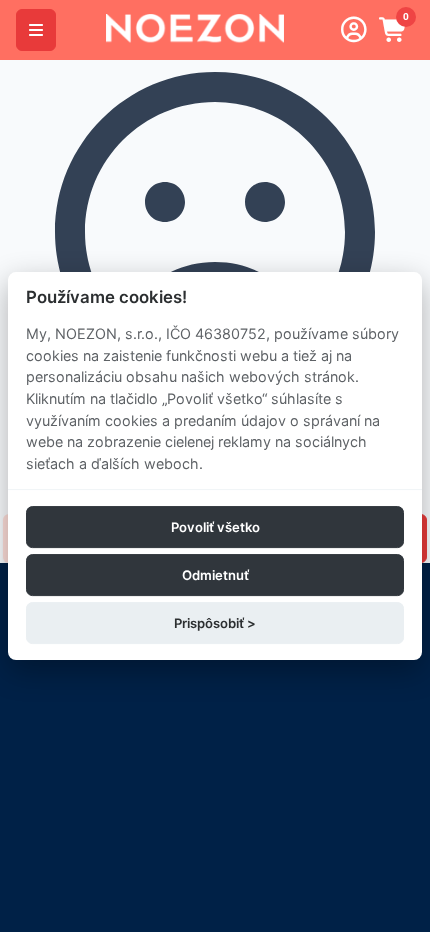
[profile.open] (354, 30)
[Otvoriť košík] (394, 30)
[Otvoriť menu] (36, 30)
